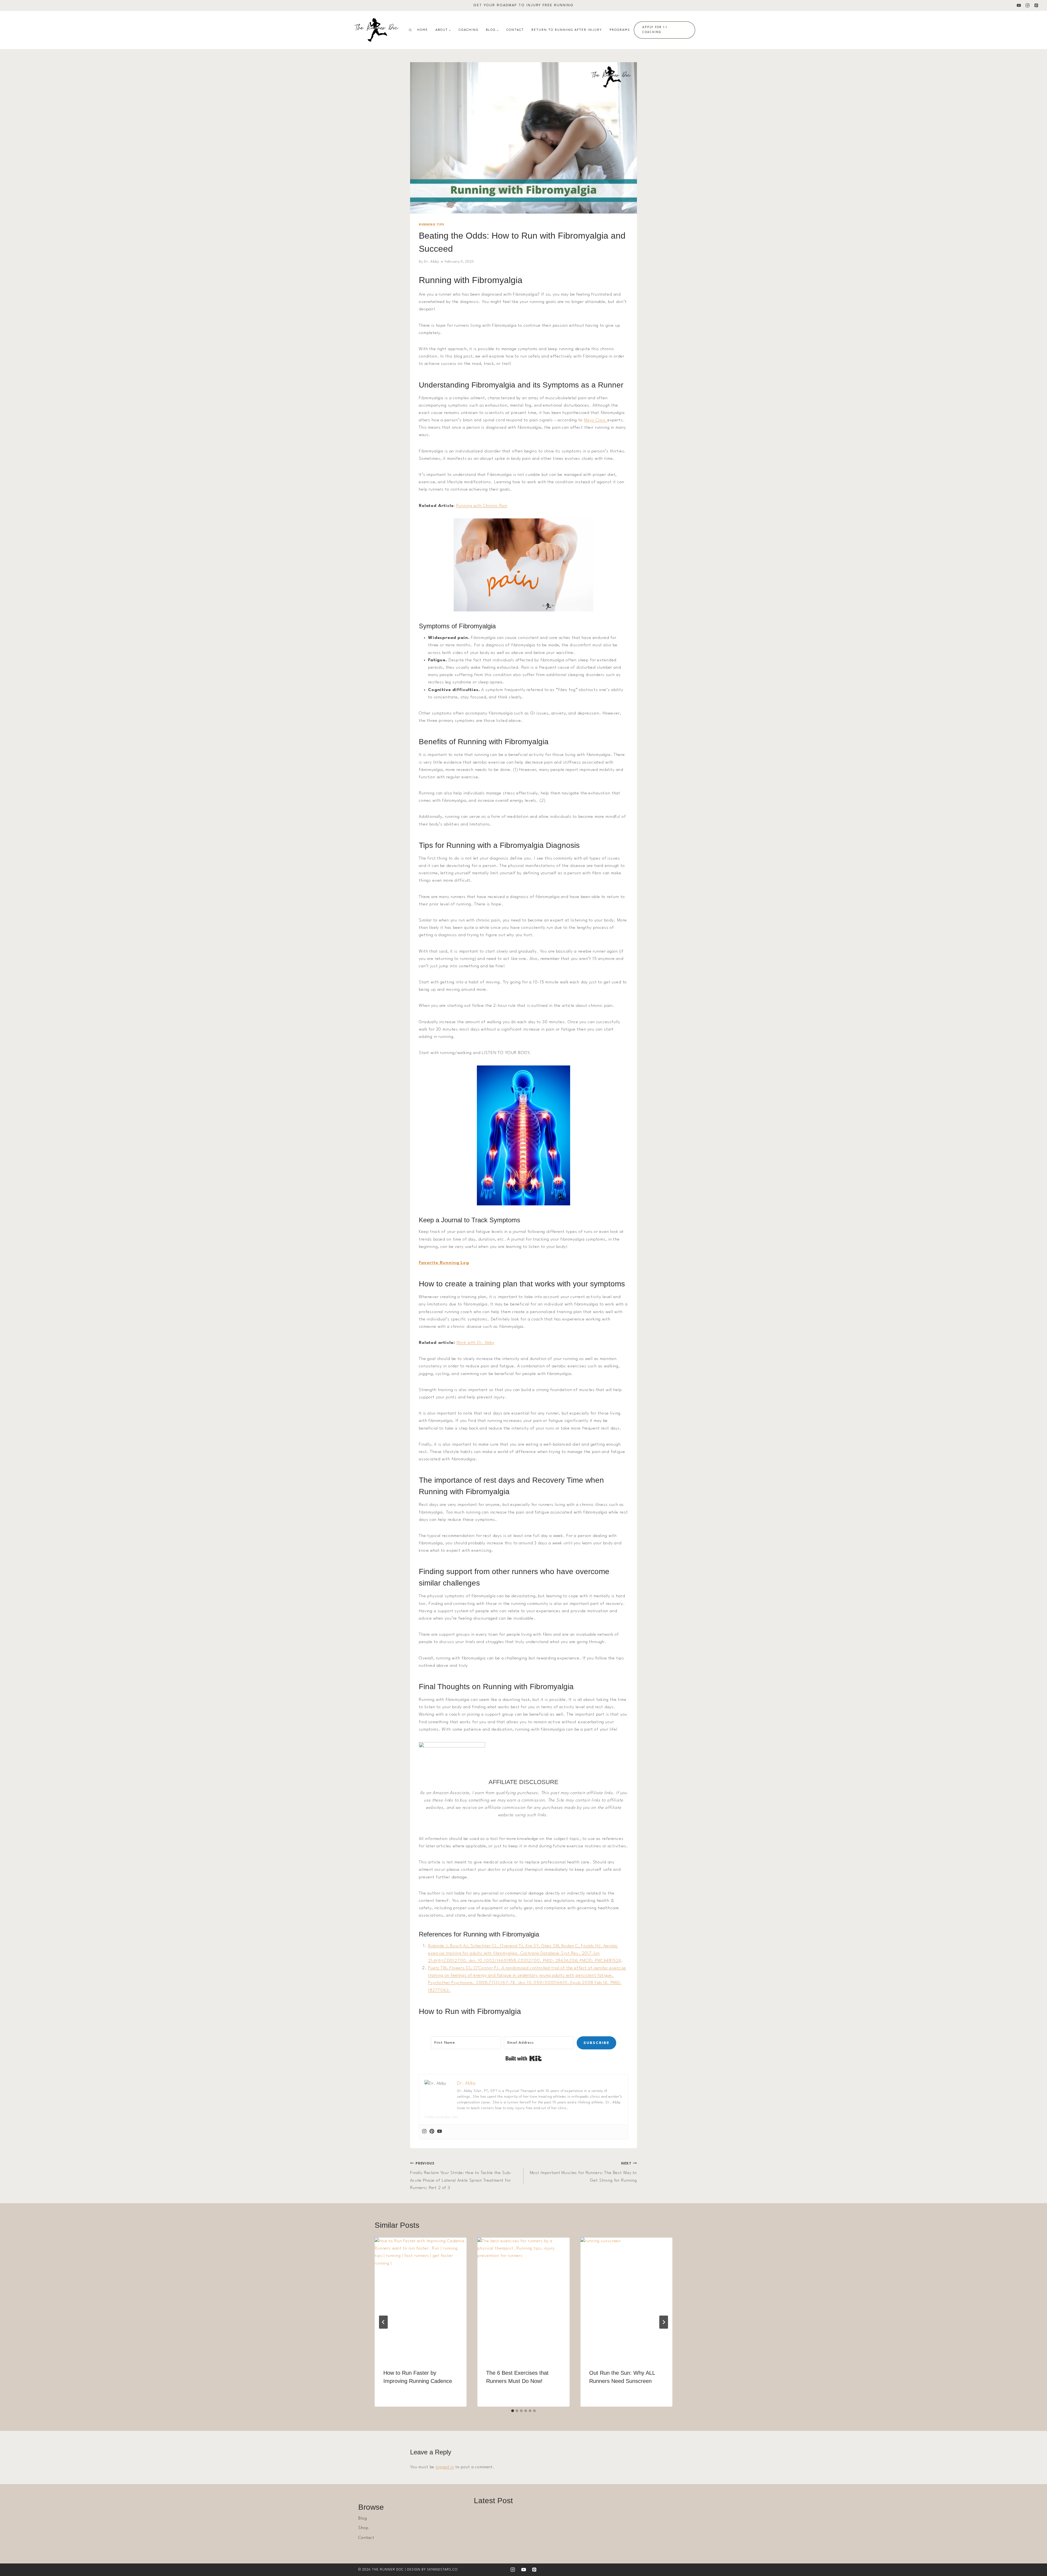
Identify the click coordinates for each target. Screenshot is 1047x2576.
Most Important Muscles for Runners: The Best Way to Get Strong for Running (583, 2172)
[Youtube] (440, 2132)
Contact (515, 30)
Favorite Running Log (444, 1263)
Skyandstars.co (442, 2570)
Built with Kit (524, 2058)
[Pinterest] (1036, 6)
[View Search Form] (410, 30)
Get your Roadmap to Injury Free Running (523, 5)
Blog (362, 2518)
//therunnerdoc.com (442, 2117)
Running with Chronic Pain (482, 506)
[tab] (513, 2411)
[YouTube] (1019, 6)
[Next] (664, 2322)
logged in (445, 2467)
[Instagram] (1028, 6)
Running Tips (431, 225)
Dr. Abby (432, 262)
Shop (363, 2528)
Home (423, 30)
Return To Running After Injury (567, 30)
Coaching (469, 30)
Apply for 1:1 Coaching (655, 30)
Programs (620, 30)
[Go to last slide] (383, 2322)
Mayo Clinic (596, 420)
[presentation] (421, 2299)
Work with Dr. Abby (475, 1343)
